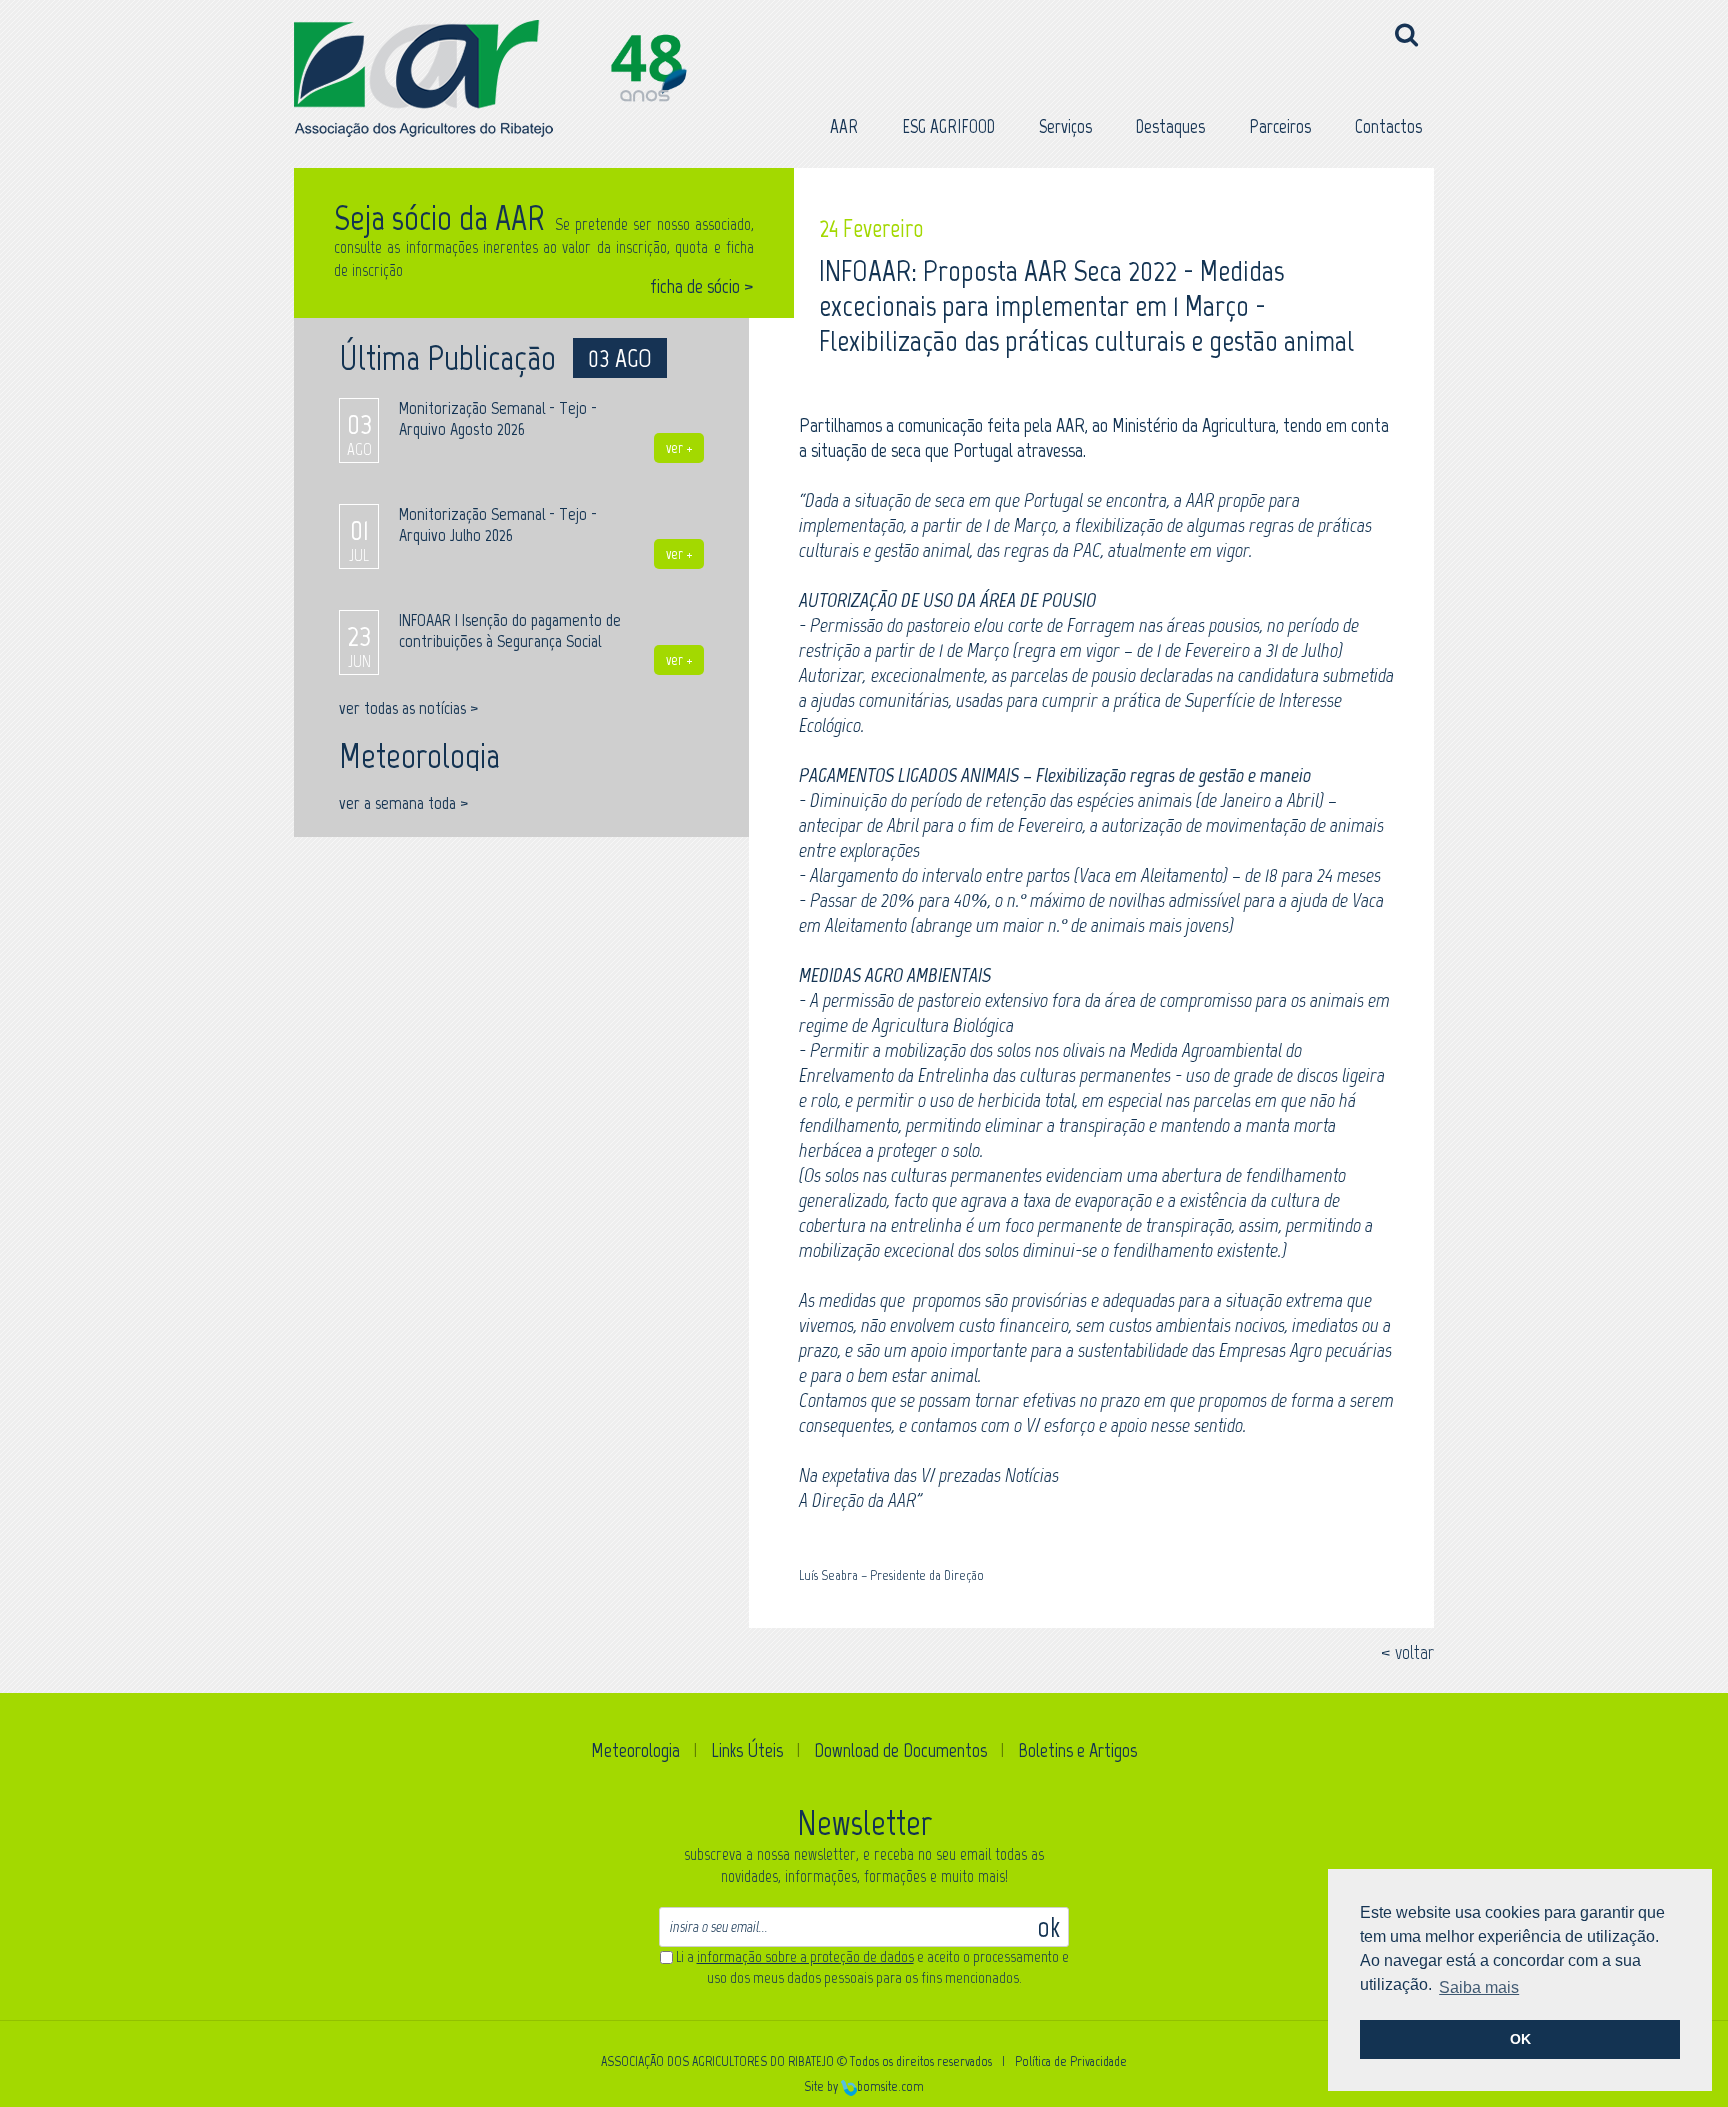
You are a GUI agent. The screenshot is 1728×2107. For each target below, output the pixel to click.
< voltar (1407, 1652)
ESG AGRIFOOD (948, 126)
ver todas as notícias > (408, 708)
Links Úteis (747, 1750)
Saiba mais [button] (1479, 1987)
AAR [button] (844, 126)
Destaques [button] (1170, 126)
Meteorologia (635, 1750)
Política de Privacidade (1071, 2061)
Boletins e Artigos (1077, 1750)
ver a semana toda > (403, 803)
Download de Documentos (900, 1750)
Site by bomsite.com (864, 2086)
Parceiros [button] (1280, 126)
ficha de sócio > (702, 286)
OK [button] (1520, 2039)
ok (1048, 1926)
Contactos (1388, 126)
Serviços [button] (1065, 126)
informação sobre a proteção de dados (805, 1957)
